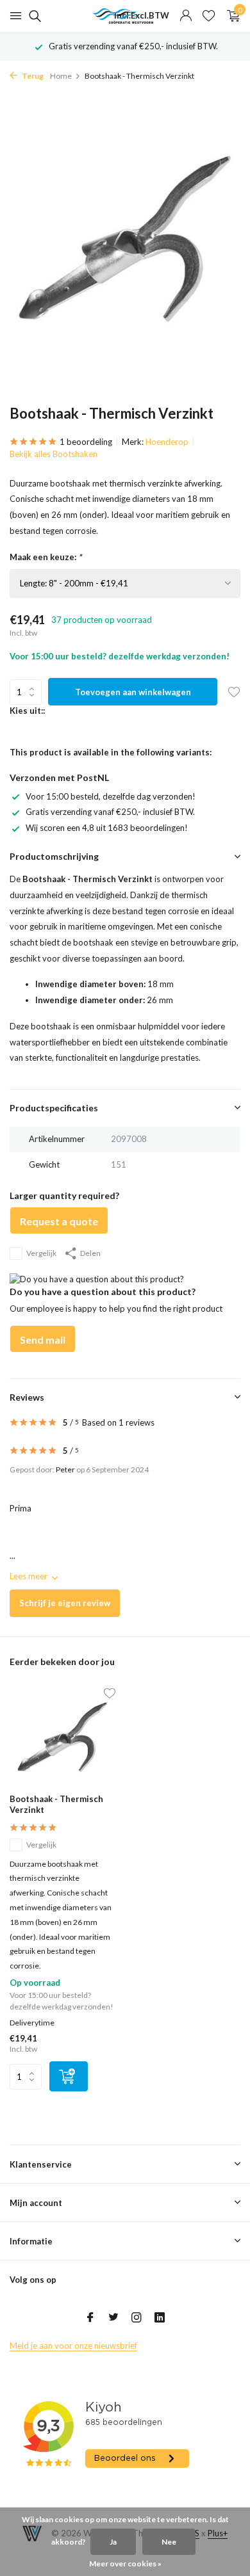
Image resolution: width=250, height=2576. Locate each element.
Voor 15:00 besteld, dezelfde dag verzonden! (111, 796)
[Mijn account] (186, 16)
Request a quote (59, 1221)
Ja (113, 2542)
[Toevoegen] (69, 2076)
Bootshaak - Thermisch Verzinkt (56, 1804)
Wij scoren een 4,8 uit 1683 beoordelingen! (107, 828)
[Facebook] (90, 2318)
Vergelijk (41, 1253)
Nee (169, 2542)
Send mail (43, 1340)
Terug (32, 76)
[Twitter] (113, 2318)
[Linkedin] (160, 2318)
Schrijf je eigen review (65, 1603)
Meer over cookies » (125, 2564)
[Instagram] (137, 2318)
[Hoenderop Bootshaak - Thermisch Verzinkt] (63, 1737)
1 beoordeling (86, 442)
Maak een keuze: (46, 557)
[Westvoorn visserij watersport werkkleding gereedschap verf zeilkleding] (125, 16)
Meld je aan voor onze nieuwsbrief (73, 2346)
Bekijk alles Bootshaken (54, 454)
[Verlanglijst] (209, 16)
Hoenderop (167, 442)
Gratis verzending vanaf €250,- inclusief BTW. (110, 812)
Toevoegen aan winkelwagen (133, 692)
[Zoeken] (33, 16)
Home (61, 76)
